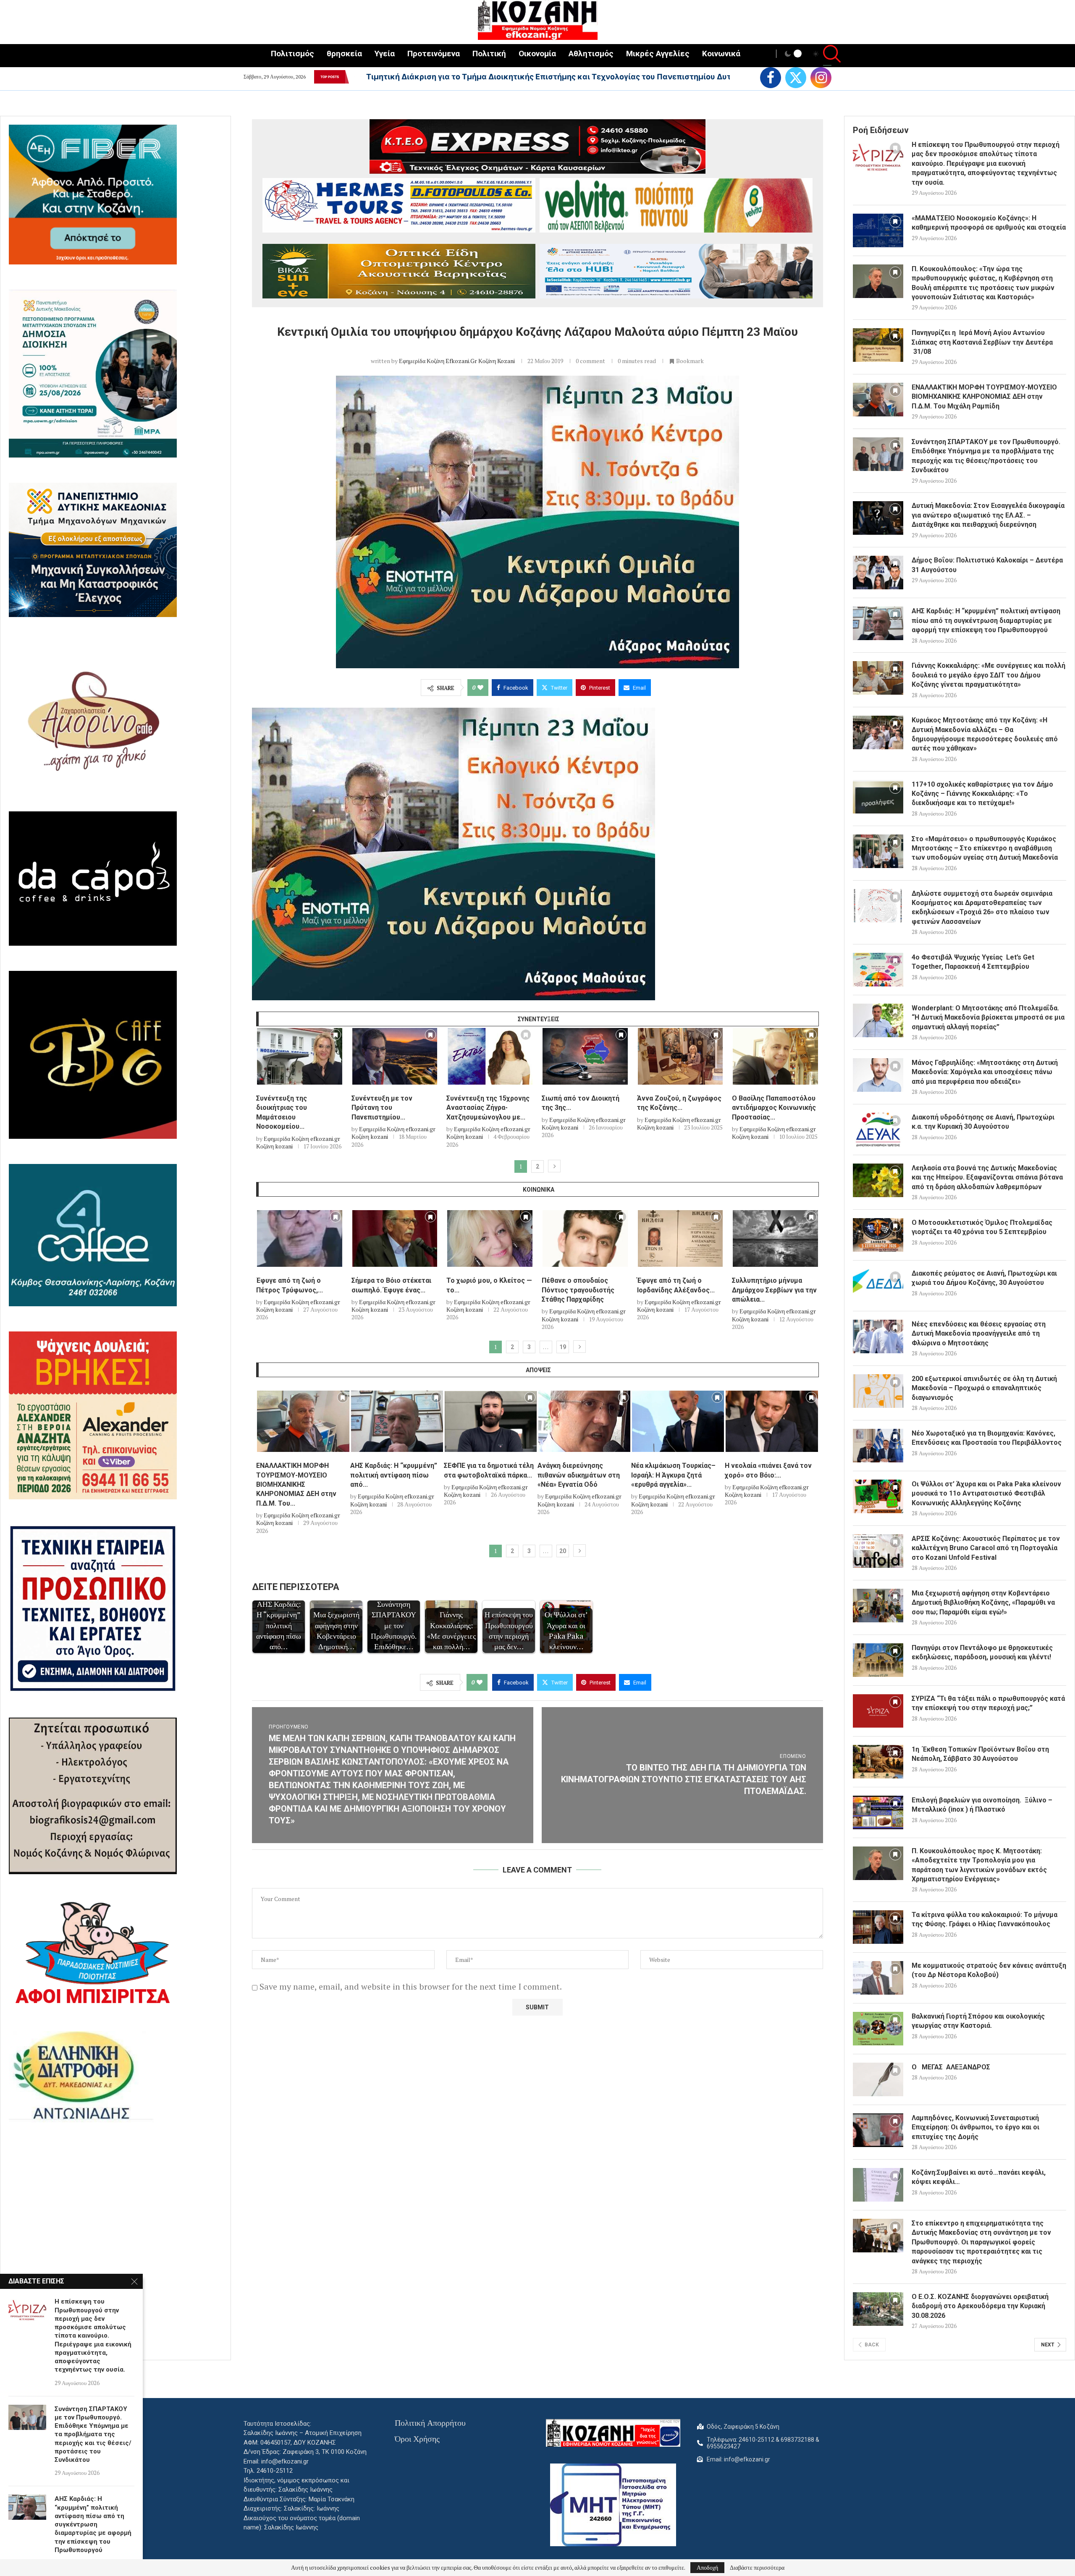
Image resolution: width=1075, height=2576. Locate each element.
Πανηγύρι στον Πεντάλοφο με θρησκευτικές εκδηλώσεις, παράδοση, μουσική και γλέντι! (982, 1652)
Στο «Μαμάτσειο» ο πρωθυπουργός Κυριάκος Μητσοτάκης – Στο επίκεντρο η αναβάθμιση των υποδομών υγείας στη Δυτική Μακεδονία (985, 848)
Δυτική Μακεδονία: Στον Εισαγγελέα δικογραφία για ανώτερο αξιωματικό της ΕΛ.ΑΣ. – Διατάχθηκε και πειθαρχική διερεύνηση (988, 515)
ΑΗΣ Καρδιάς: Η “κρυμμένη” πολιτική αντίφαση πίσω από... (394, 1475)
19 (563, 1347)
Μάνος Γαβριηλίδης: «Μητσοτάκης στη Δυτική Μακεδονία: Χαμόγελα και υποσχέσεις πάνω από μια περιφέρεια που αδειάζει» (985, 1072)
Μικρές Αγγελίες (658, 54)
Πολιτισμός (292, 54)
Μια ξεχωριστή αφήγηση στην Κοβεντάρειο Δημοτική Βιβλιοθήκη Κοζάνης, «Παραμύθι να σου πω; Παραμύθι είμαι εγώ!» (983, 1603)
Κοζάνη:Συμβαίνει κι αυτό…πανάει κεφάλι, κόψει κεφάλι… (979, 2177)
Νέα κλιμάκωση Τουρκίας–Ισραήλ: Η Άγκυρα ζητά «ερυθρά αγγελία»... (673, 1475)
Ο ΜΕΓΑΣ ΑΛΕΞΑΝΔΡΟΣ (951, 2067)
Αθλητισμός (591, 54)
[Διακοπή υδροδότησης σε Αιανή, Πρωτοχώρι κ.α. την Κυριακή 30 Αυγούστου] (878, 1130)
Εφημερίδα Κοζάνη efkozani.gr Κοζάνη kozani (457, 361)
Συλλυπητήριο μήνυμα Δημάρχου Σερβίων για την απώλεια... (774, 1290)
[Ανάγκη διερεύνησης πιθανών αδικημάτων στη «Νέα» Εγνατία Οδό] (584, 1421)
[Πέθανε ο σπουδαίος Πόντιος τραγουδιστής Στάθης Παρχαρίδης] (585, 1238)
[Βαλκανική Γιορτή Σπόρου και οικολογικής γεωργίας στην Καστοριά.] (878, 2029)
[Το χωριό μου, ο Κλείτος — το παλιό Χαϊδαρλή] (490, 1238)
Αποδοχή (707, 2567)
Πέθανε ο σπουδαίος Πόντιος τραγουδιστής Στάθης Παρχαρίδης (578, 1290)
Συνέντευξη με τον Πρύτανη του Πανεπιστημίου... (382, 1108)
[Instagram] (821, 78)
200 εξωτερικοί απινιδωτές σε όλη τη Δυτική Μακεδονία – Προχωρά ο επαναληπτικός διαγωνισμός (984, 1388)
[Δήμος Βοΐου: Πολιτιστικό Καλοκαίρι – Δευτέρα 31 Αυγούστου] (878, 573)
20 (563, 1551)
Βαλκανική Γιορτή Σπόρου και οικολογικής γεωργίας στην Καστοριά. (978, 2021)
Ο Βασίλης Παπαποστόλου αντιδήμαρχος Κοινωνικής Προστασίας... (774, 1108)
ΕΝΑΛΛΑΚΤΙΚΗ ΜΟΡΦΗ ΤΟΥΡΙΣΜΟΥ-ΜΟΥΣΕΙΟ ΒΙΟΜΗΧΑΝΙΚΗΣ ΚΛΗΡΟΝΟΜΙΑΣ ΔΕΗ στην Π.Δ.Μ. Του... (296, 1484)
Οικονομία (537, 54)
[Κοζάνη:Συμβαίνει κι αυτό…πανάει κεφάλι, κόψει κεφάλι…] (878, 2185)
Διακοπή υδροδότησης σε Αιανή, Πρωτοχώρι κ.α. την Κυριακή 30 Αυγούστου (983, 1122)
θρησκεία (344, 54)
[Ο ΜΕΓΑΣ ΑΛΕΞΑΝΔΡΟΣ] (878, 2079)
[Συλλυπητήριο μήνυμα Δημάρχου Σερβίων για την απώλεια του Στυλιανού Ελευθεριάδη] (775, 1238)
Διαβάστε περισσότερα (757, 2568)
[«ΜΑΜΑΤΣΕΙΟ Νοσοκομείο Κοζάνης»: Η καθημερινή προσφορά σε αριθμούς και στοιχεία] (878, 230)
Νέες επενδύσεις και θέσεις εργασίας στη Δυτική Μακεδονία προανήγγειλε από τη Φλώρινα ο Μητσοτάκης (979, 1334)
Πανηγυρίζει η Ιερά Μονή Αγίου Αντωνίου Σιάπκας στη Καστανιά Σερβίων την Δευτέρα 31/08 (982, 342)
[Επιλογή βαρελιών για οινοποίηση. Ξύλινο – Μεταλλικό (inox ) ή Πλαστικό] (878, 1812)
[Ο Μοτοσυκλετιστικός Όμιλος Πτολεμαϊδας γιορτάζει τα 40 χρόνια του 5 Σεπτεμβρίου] (878, 1235)
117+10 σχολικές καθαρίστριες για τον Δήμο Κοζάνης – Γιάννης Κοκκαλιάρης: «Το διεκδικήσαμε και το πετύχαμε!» (982, 794)
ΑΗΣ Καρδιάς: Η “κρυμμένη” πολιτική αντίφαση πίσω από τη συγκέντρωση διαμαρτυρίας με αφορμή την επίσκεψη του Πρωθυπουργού (986, 620)
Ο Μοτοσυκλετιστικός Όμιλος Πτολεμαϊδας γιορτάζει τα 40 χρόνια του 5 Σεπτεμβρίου (982, 1227)
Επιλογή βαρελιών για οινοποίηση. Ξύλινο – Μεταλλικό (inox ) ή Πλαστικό (982, 1805)
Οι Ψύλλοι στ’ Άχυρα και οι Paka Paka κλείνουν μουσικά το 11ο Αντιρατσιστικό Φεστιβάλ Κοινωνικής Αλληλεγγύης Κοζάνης (986, 1493)
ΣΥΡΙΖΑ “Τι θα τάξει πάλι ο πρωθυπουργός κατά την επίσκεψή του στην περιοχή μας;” (988, 1703)
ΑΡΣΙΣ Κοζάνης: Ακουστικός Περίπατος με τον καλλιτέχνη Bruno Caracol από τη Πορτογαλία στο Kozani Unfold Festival (986, 1548)
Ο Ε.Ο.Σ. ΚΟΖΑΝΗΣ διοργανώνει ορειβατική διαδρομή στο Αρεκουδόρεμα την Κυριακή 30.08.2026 (980, 2306)
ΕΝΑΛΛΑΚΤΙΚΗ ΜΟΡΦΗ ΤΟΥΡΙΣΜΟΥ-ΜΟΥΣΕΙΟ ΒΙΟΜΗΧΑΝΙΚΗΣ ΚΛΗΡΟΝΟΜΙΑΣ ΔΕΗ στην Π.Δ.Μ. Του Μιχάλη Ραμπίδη (984, 397)
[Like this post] (480, 688)
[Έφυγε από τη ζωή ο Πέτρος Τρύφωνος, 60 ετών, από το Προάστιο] (300, 1238)
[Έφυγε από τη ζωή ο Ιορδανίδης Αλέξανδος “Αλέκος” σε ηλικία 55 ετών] (680, 1238)
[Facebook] (771, 78)
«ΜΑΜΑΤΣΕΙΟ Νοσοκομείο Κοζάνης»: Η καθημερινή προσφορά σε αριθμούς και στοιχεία (989, 223)
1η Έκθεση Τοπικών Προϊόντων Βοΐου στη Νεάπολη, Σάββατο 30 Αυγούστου (980, 1754)
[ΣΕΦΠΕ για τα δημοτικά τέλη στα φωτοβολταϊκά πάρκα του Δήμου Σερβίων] (491, 1421)
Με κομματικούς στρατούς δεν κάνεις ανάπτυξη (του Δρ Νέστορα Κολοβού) (989, 1970)
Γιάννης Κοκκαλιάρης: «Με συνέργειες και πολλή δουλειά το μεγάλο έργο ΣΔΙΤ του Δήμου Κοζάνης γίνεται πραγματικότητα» (988, 675)
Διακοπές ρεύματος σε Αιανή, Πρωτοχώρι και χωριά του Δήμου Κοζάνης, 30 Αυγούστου (984, 1278)
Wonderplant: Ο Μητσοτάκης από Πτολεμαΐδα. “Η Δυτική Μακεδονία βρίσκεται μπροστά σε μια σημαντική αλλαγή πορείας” (988, 1017)
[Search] (827, 55)
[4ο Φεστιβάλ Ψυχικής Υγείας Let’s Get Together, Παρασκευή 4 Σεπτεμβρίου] (878, 970)
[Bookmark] (336, 1037)
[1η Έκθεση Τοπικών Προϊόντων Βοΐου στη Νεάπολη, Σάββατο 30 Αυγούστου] (878, 1762)
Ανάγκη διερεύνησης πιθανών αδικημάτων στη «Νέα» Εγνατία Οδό (579, 1475)
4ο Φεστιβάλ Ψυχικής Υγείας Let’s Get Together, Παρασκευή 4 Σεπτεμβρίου (973, 962)
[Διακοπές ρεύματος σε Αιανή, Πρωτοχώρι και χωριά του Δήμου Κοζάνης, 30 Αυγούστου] (878, 1286)
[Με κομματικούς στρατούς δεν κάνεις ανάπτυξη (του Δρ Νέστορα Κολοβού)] (878, 1978)
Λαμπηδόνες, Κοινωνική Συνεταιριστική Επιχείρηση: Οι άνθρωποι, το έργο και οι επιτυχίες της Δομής (975, 2127)
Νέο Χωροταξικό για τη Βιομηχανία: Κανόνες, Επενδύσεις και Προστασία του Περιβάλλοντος (987, 1438)
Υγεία (385, 54)
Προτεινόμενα (434, 54)
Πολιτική (489, 54)
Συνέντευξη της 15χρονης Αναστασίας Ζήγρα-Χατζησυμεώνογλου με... (488, 1108)
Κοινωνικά (721, 54)
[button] (354, 77)
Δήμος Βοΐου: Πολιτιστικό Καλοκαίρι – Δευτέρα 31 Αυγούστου (987, 565)
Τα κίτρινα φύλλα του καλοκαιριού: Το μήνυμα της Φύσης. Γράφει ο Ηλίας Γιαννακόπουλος (985, 1919)
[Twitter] (796, 78)
